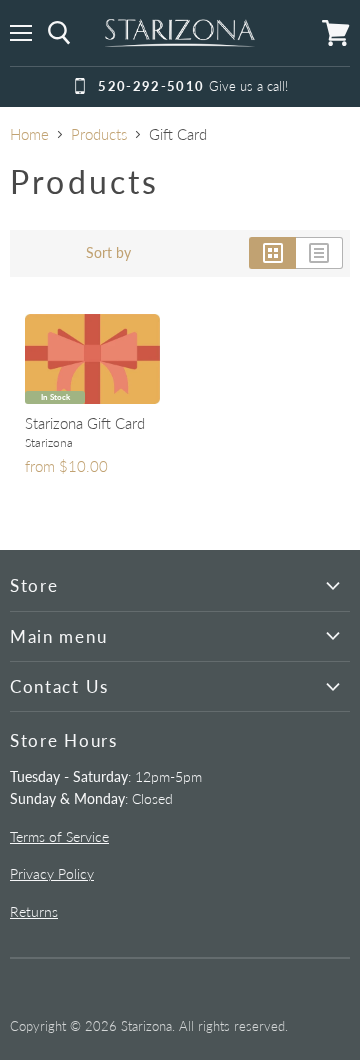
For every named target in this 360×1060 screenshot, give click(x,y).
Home (29, 134)
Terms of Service (59, 836)
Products (99, 134)
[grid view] (272, 253)
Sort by (108, 253)
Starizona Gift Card (85, 423)
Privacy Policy (52, 873)
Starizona (49, 442)
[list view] (319, 253)
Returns (34, 911)
